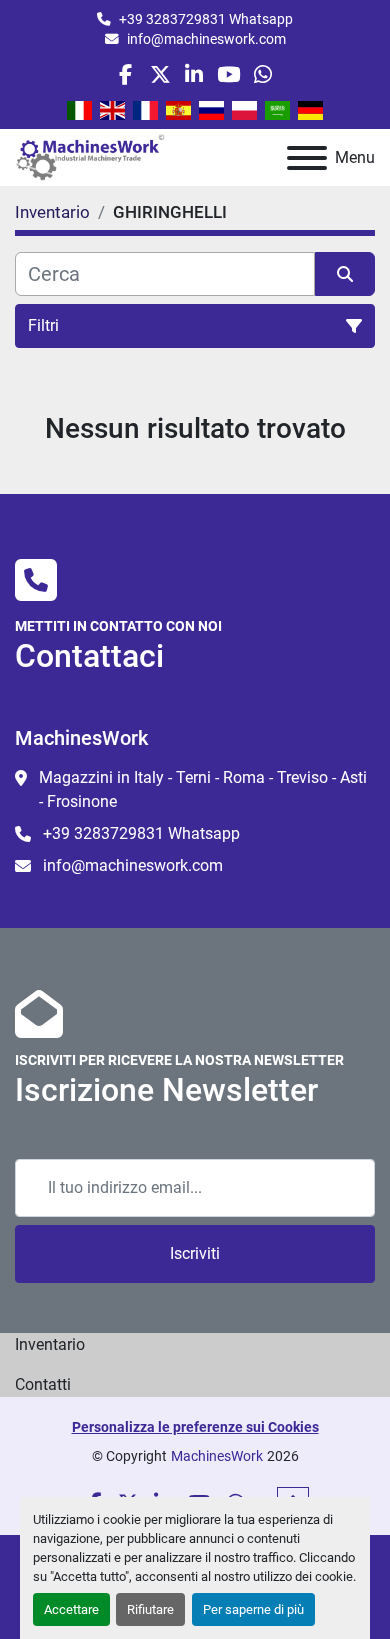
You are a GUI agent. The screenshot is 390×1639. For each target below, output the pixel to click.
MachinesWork (217, 1456)
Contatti (43, 1384)
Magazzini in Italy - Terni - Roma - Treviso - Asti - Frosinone (203, 789)
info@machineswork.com (206, 39)
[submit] (345, 274)
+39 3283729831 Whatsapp (206, 19)
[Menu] (307, 158)
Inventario (50, 1344)
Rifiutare (150, 1609)
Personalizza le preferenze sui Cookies (195, 1427)
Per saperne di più (253, 1609)
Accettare (71, 1609)
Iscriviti (195, 1253)
